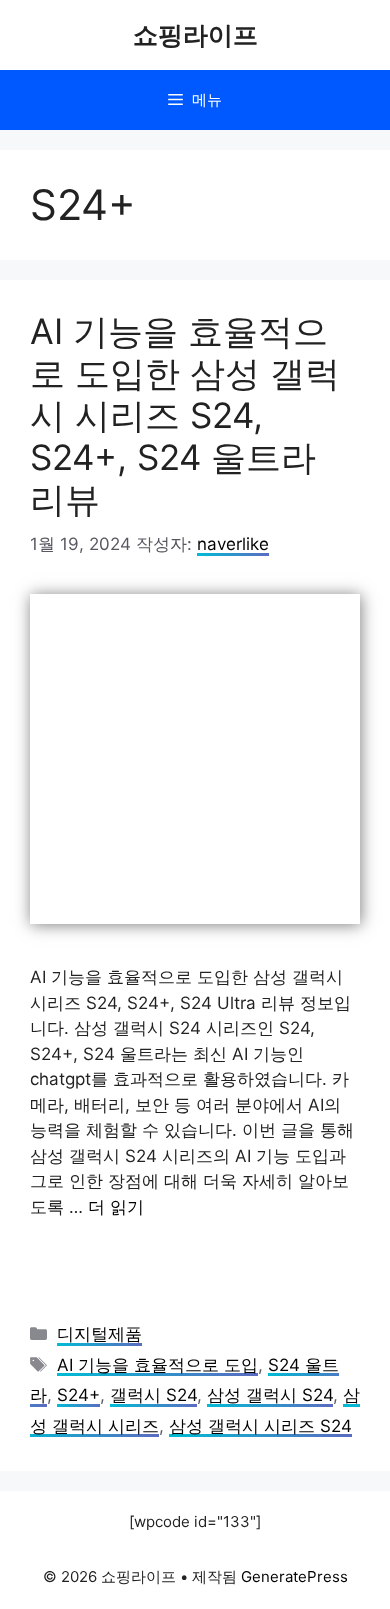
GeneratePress (294, 1576)
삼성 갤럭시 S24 (270, 1395)
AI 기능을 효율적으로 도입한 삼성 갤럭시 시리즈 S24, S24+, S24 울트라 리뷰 (185, 415)
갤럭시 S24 (153, 1395)
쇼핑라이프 (195, 35)
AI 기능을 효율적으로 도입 (157, 1365)
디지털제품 (99, 1334)
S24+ (78, 1395)
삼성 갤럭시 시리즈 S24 (260, 1426)
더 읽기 (116, 1207)
